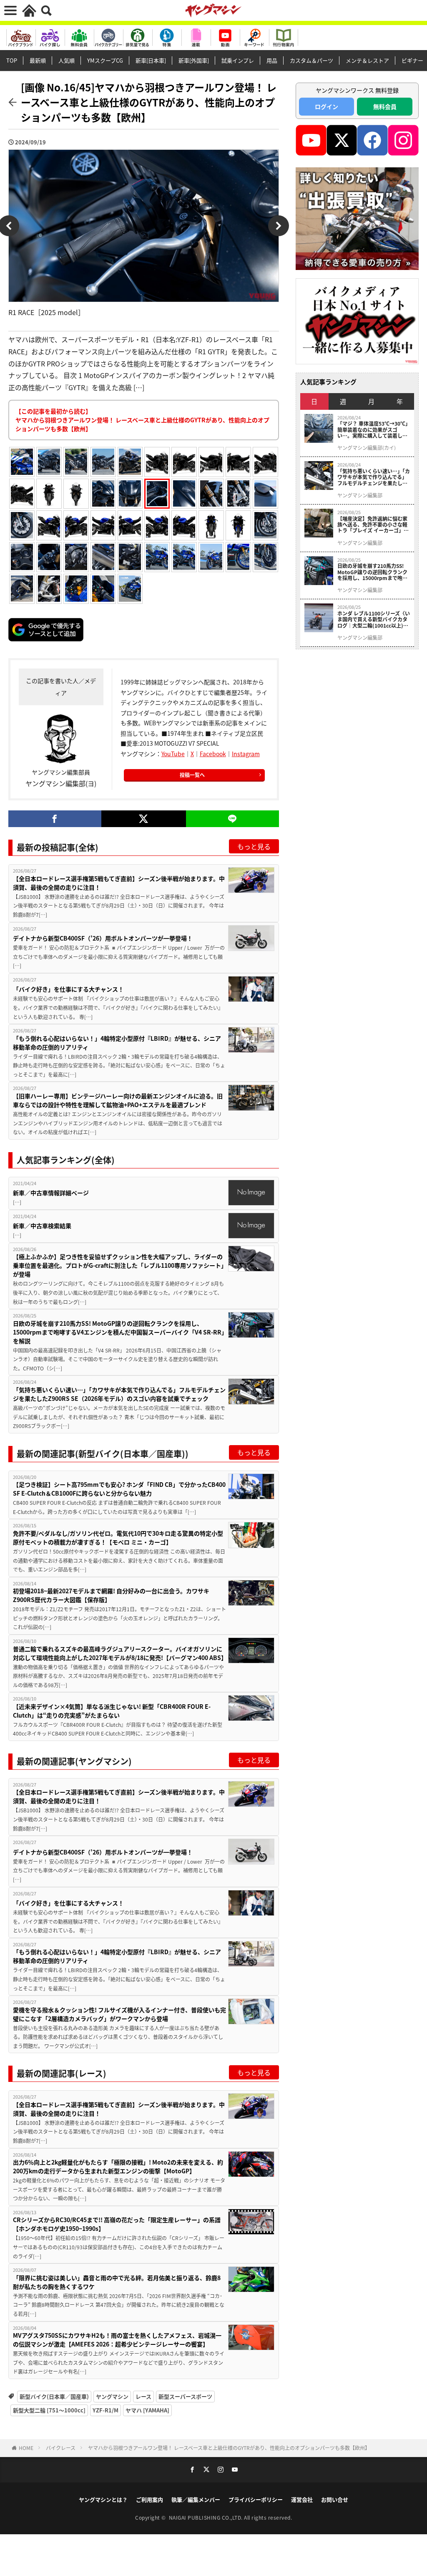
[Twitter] (144, 819)
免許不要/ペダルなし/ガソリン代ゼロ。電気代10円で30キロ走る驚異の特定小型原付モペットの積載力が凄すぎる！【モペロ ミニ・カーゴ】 (118, 1538)
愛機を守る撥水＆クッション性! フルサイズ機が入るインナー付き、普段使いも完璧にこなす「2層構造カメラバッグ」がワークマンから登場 (119, 2014)
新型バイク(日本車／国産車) (54, 2396)
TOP (12, 60)
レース (143, 2396)
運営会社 (302, 2499)
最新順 (38, 60)
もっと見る (254, 846)
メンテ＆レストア (367, 60)
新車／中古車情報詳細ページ (51, 1193)
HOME (26, 2448)
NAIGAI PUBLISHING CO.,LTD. (207, 2517)
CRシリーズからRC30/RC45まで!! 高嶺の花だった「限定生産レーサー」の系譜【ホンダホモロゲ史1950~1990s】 (117, 2224)
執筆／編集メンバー (196, 2499)
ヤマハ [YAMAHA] (147, 2410)
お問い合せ (335, 2499)
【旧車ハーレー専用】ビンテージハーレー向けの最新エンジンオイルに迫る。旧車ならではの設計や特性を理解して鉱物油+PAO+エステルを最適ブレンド (118, 1100)
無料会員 (385, 106)
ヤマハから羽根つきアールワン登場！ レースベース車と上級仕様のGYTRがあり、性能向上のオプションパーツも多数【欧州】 (229, 2448)
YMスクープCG (105, 60)
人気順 (67, 60)
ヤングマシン (112, 2396)
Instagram (246, 754)
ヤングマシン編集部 (360, 495)
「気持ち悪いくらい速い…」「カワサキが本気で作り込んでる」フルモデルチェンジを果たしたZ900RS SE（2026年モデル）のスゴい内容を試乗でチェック (119, 1394)
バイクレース (61, 2448)
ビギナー (412, 60)
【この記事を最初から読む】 (142, 420)
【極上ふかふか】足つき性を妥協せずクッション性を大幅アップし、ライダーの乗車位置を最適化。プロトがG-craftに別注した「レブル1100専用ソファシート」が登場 (118, 1265)
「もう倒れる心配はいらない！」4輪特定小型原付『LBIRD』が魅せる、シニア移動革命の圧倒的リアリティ (117, 1043)
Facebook (213, 754)
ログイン (327, 106)
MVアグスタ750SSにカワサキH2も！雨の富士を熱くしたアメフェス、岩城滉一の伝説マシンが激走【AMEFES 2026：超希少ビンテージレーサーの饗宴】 (117, 2340)
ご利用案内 (149, 2499)
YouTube (173, 754)
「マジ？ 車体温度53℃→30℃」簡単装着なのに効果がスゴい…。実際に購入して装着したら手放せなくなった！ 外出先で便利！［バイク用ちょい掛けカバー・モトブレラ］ (373, 430)
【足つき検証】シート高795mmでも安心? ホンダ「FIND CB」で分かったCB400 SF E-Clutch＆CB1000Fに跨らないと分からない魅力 (119, 1489)
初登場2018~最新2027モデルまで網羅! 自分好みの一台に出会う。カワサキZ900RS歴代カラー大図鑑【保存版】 (111, 1595)
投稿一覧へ (192, 775)
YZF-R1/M (105, 2410)
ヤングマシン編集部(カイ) (367, 448)
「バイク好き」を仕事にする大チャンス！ (69, 989)
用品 (272, 60)
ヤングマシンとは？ (103, 2499)
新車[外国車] (194, 60)
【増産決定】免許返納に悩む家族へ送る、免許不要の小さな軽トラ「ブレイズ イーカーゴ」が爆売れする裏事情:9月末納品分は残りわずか (373, 525)
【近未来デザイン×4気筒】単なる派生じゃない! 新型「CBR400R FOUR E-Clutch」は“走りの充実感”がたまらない (112, 1711)
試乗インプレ (238, 60)
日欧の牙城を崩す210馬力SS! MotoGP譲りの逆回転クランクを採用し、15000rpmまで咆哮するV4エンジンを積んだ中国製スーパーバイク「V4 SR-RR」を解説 (119, 1332)
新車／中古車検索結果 (42, 1226)
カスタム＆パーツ (311, 60)
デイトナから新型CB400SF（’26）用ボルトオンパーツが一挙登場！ (103, 938)
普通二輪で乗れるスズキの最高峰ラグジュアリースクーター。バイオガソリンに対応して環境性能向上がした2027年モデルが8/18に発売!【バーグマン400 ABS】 (119, 1653)
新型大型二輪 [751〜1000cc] (49, 2410)
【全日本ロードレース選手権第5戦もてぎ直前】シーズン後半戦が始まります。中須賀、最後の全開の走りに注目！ (119, 883)
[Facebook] (55, 819)
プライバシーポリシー (256, 2499)
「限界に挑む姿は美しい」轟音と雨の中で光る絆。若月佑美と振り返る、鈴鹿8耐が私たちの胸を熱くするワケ (117, 2282)
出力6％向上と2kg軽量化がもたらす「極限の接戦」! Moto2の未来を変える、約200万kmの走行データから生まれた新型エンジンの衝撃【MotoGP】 (118, 2166)
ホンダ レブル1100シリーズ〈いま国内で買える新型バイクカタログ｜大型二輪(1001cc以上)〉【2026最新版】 (374, 619)
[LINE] (232, 819)
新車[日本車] (151, 60)
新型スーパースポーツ (185, 2396)
